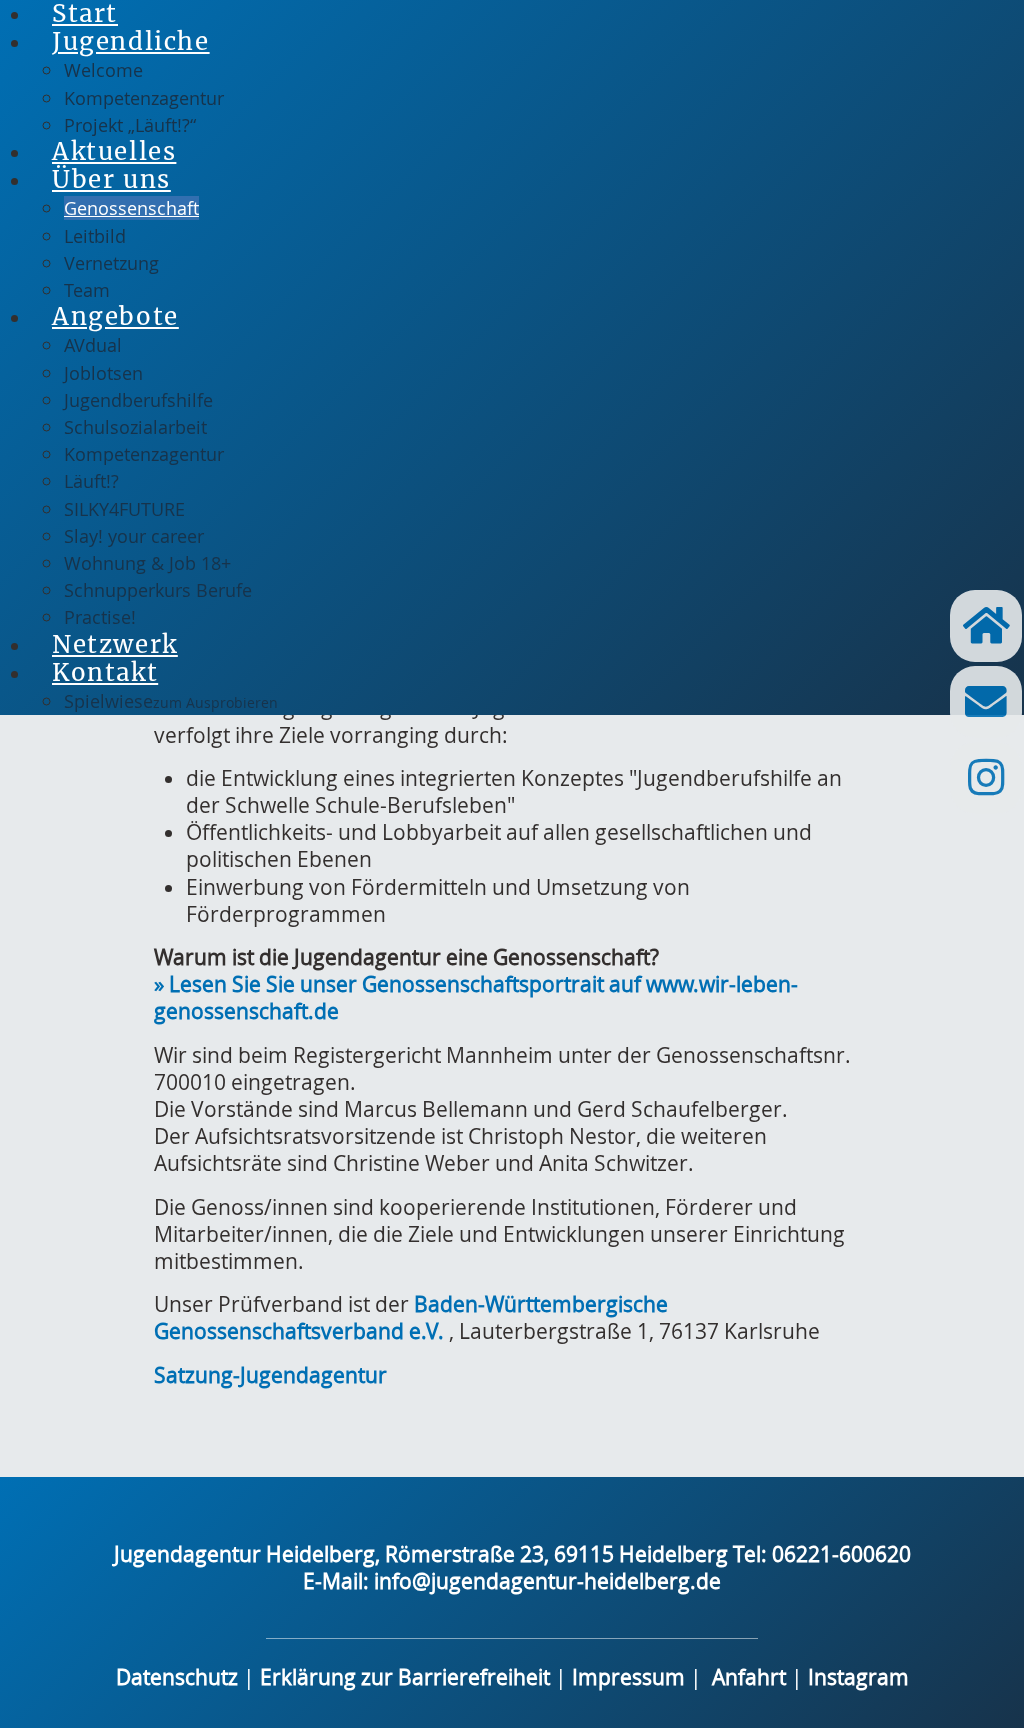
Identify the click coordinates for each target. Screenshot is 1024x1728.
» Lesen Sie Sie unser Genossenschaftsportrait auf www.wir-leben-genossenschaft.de (476, 997)
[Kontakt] (986, 702)
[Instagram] (986, 778)
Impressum (631, 1677)
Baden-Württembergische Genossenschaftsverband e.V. (411, 1317)
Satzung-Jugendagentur (270, 1375)
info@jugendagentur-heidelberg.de (547, 1581)
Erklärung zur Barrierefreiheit (405, 1677)
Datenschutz (177, 1677)
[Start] (986, 626)
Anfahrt (749, 1677)
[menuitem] (137, 41)
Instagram (858, 1677)
